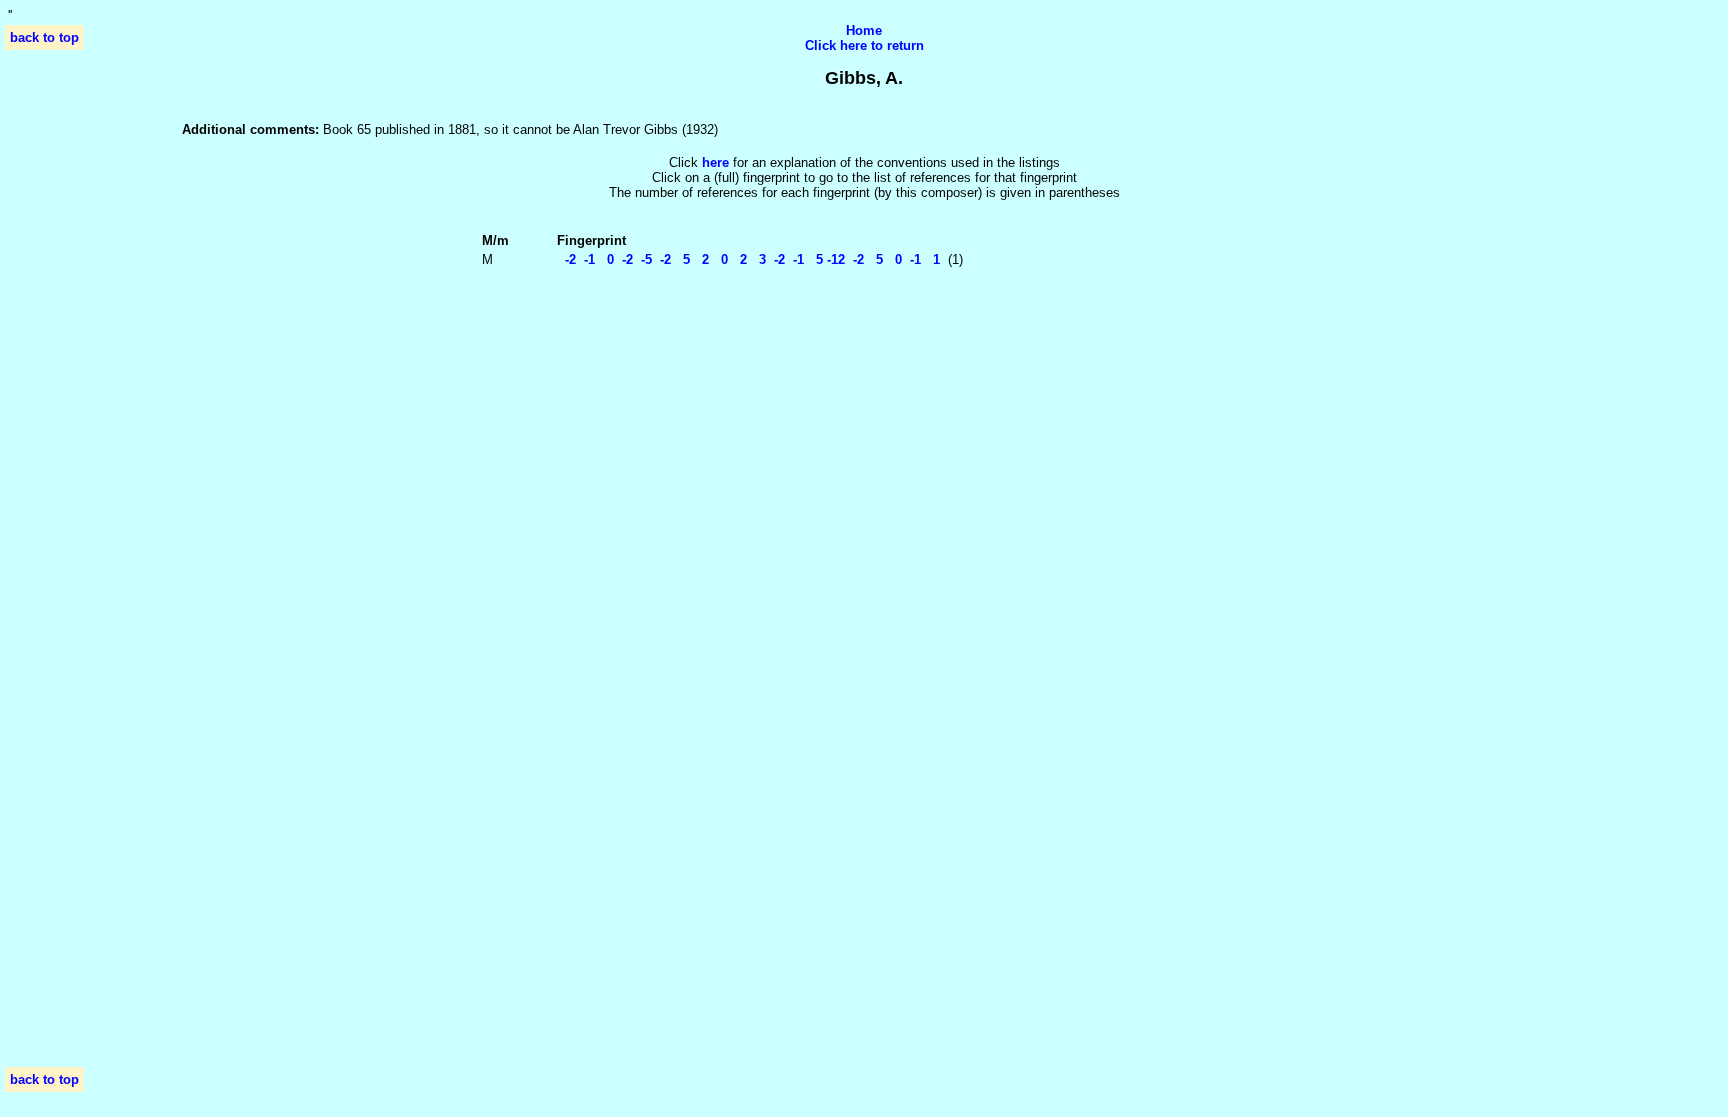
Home (864, 30)
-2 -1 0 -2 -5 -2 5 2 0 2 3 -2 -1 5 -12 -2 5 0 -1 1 (748, 259)
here (715, 162)
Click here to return (864, 45)
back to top (44, 37)
